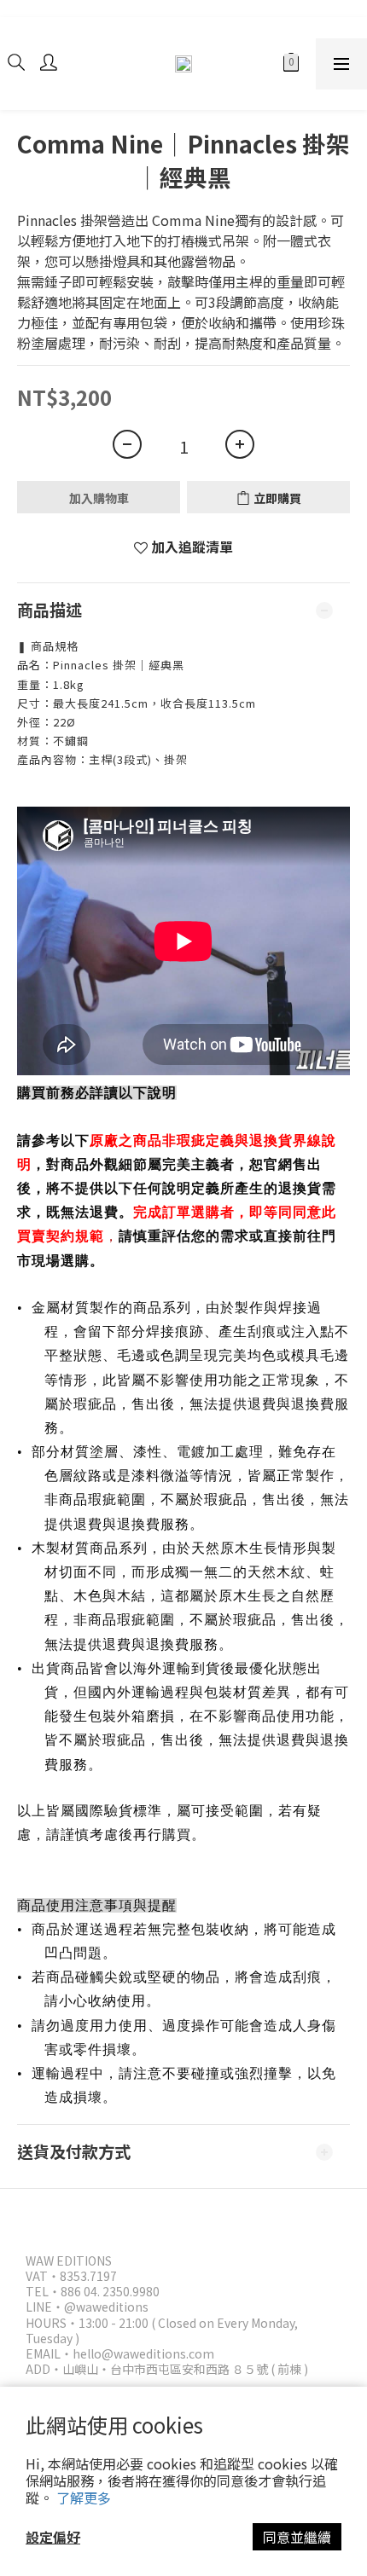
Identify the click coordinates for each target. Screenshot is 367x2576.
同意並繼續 (297, 2537)
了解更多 (84, 2498)
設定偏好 (53, 2537)
